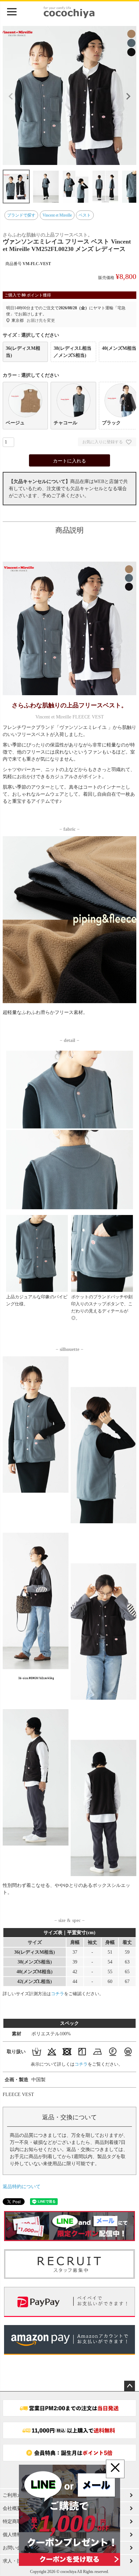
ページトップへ (130, 2386)
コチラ (58, 1994)
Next (128, 96)
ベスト (85, 215)
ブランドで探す (21, 215)
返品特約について (22, 2187)
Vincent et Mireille (57, 215)
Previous (11, 96)
